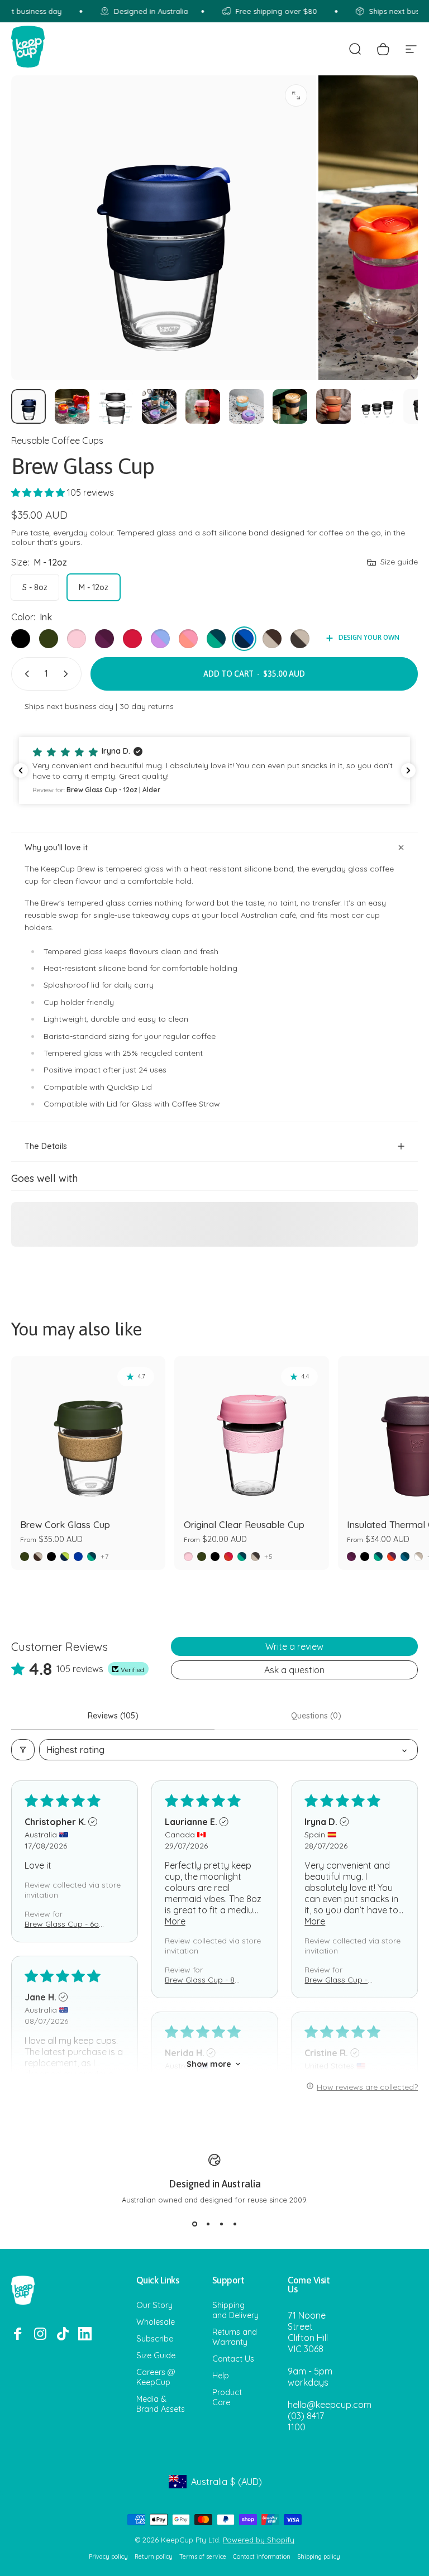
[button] (39, 492)
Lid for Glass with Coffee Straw (163, 1104)
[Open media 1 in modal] (296, 95)
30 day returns (147, 706)
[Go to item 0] (28, 406)
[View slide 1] (194, 2224)
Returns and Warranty (235, 2337)
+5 (269, 1557)
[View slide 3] (221, 2224)
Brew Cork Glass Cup (65, 1525)
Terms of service (203, 2557)
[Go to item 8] (333, 406)
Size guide (399, 562)
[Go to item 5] (203, 406)
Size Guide (156, 2355)
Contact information (262, 2557)
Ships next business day (69, 706)
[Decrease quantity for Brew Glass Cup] (25, 674)
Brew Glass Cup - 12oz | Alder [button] (336, 1980)
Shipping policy (319, 2557)
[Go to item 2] (72, 406)
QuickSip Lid (129, 1087)
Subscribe (155, 2339)
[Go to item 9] (377, 406)
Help (221, 2376)
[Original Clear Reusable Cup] (251, 1433)
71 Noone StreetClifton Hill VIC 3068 (308, 2332)
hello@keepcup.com (330, 2405)
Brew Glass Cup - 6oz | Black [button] (64, 1924)
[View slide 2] (208, 2224)
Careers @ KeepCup (156, 2377)
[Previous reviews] (21, 770)
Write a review (294, 1646)
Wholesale (156, 2322)
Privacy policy (108, 2557)
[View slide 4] (235, 2224)
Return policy (154, 2557)
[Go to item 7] (290, 406)
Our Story (154, 2305)
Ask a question (294, 1670)
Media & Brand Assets (161, 2404)
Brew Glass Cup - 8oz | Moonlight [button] (204, 1980)
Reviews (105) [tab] (113, 1716)
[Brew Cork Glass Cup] (88, 1433)
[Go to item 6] (246, 406)
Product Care (227, 2397)
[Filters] (23, 1750)
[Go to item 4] (159, 406)
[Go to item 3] (116, 406)
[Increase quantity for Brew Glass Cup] (68, 674)
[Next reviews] (408, 770)
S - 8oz (35, 587)
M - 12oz (94, 587)
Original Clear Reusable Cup (244, 1525)
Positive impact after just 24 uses (105, 1070)
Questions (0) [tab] (316, 1716)
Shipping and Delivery (235, 2310)
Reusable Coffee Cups (57, 440)
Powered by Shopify (259, 2540)
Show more (209, 2064)
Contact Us (233, 2359)
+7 (105, 1557)
